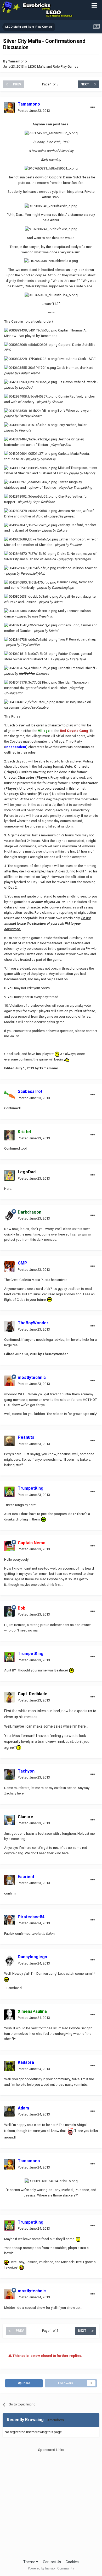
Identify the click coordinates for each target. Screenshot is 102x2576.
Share (25, 2383)
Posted (34, 111)
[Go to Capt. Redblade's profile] (9, 1697)
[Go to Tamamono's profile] (9, 108)
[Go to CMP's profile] (9, 1267)
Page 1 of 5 (51, 84)
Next (85, 84)
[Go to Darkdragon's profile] (9, 1215)
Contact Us (52, 2562)
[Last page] (95, 84)
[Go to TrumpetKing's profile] (9, 1492)
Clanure (25, 1817)
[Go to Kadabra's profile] (9, 2066)
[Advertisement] (51, 2503)
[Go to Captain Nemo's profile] (9, 1546)
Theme (30, 2562)
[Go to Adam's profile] (9, 2111)
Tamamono (17, 61)
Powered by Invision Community (51, 2568)
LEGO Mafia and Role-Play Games (53, 66)
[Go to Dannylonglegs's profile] (9, 1960)
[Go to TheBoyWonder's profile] (9, 1326)
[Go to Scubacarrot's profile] (9, 1095)
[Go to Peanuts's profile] (9, 1441)
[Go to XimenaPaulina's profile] (9, 2015)
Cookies (72, 2562)
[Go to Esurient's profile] (9, 1880)
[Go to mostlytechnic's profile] (9, 1381)
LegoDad (27, 1172)
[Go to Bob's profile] (9, 1611)
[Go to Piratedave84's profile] (9, 1920)
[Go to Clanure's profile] (9, 1820)
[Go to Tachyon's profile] (9, 1774)
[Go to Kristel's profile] (9, 1135)
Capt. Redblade (33, 1694)
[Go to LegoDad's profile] (9, 1175)
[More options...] (93, 107)
